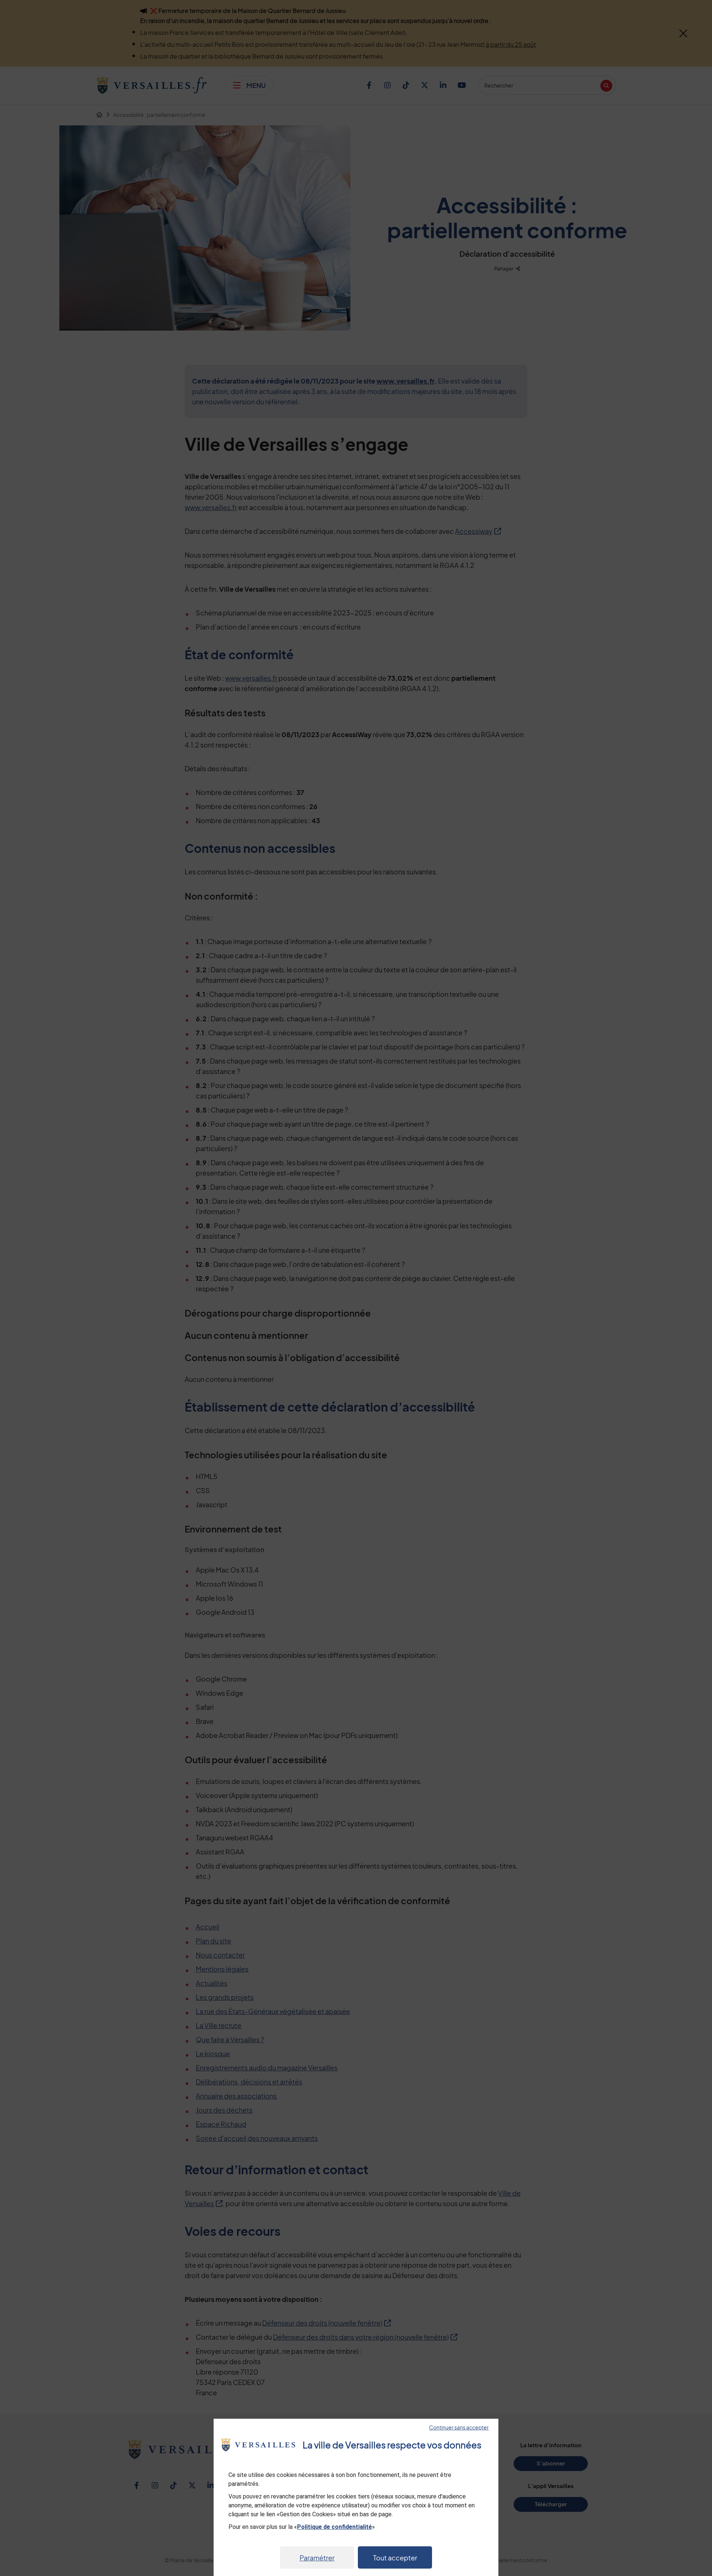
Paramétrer (317, 2558)
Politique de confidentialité (334, 2527)
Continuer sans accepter (459, 2427)
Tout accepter (395, 2558)
